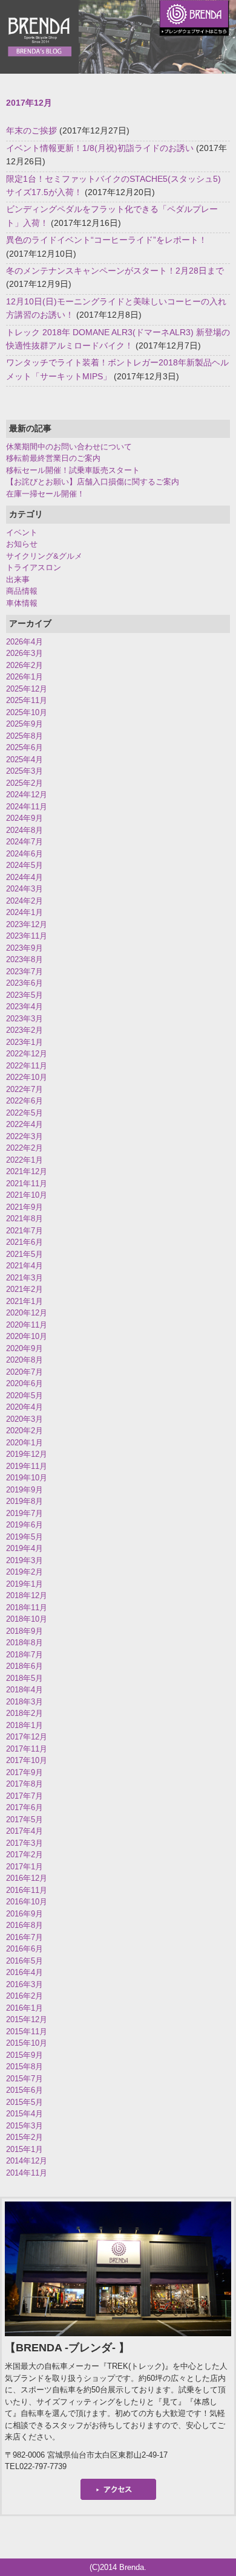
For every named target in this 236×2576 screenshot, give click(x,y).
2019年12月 (27, 1454)
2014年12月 (27, 2161)
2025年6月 (25, 747)
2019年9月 (25, 1490)
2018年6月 (25, 1666)
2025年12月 (27, 689)
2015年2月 (25, 2137)
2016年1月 (25, 2008)
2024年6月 (25, 854)
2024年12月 (27, 795)
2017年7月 (25, 1796)
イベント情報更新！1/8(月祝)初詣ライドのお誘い (100, 148)
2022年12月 (27, 1054)
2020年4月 (25, 1407)
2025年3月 (25, 771)
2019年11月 (27, 1466)
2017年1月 (25, 1867)
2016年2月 (25, 1996)
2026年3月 (25, 653)
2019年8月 (25, 1501)
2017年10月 (27, 1760)
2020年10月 (27, 1336)
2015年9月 (25, 2055)
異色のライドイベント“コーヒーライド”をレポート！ (107, 240)
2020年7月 (25, 1372)
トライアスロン (34, 567)
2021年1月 (25, 1301)
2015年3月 (25, 2126)
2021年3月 (25, 1278)
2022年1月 (25, 1160)
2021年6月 (25, 1242)
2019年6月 (25, 1525)
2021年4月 (25, 1266)
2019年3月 (25, 1560)
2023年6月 (25, 983)
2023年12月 (27, 924)
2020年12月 (27, 1313)
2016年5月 (25, 1961)
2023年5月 (25, 995)
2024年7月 (25, 842)
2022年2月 (25, 1148)
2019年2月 (25, 1572)
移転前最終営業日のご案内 (53, 458)
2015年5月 (25, 2102)
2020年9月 (25, 1348)
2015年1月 (25, 2149)
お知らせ (22, 544)
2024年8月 (25, 830)
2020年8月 (25, 1360)
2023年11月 (27, 936)
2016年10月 (27, 1902)
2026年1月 (25, 677)
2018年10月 (27, 1619)
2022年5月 (25, 1113)
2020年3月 (25, 1419)
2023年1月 (25, 1042)
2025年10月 (27, 712)
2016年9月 (25, 1914)
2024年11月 (27, 807)
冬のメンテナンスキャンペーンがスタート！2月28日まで (115, 271)
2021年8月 (25, 1219)
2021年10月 (27, 1195)
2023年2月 (25, 1030)
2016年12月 (27, 1878)
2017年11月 (27, 1749)
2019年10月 (27, 1478)
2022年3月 (25, 1136)
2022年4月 (25, 1124)
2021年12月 (27, 1171)
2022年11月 (27, 1066)
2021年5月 (25, 1254)
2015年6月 (25, 2090)
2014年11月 (27, 2173)
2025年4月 (25, 760)
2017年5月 (25, 1820)
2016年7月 (25, 1937)
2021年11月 (27, 1184)
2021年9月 (25, 1207)
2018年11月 (27, 1608)
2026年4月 (25, 642)
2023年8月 (25, 959)
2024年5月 (25, 865)
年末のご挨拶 (31, 130)
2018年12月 (27, 1595)
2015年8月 (25, 2067)
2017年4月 (25, 1831)
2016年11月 (27, 1890)
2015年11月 (27, 2032)
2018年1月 (25, 1725)
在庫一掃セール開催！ (45, 494)
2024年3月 (25, 889)
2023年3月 (25, 1019)
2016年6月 (25, 1949)
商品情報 (22, 591)
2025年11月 (27, 700)
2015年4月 (25, 2114)
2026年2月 (25, 665)
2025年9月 (25, 724)
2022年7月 (25, 1089)
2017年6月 (25, 1807)
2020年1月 (25, 1443)
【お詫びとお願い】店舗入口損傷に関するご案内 (93, 482)
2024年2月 (25, 901)
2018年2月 (25, 1713)
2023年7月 (25, 972)
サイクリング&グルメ (44, 556)
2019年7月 (25, 1513)
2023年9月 (25, 948)
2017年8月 (25, 1784)
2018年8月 (25, 1643)
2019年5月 (25, 1537)
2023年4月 (25, 1007)
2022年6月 (25, 1101)
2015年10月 (27, 2043)
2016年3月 (25, 1984)
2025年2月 (25, 783)
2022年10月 (27, 1077)
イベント (22, 532)
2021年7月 (25, 1231)
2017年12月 (27, 1737)
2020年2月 (25, 1431)
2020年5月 (25, 1396)
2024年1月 (25, 912)
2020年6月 (25, 1383)
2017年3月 (25, 1843)
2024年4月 (25, 877)
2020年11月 (27, 1325)
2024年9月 (25, 818)
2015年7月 (25, 2079)
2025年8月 (25, 736)
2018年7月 (25, 1655)
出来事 (18, 580)
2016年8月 (25, 1925)
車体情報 (22, 603)
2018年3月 (25, 1702)
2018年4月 (25, 1690)
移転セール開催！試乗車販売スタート (73, 470)
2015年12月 (27, 2019)
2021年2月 (25, 1289)
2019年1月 (25, 1584)
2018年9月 (25, 1631)
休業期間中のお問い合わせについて (69, 447)
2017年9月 (25, 1772)
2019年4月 (25, 1548)
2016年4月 (25, 1972)
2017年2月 (25, 1855)
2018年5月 (25, 1678)
